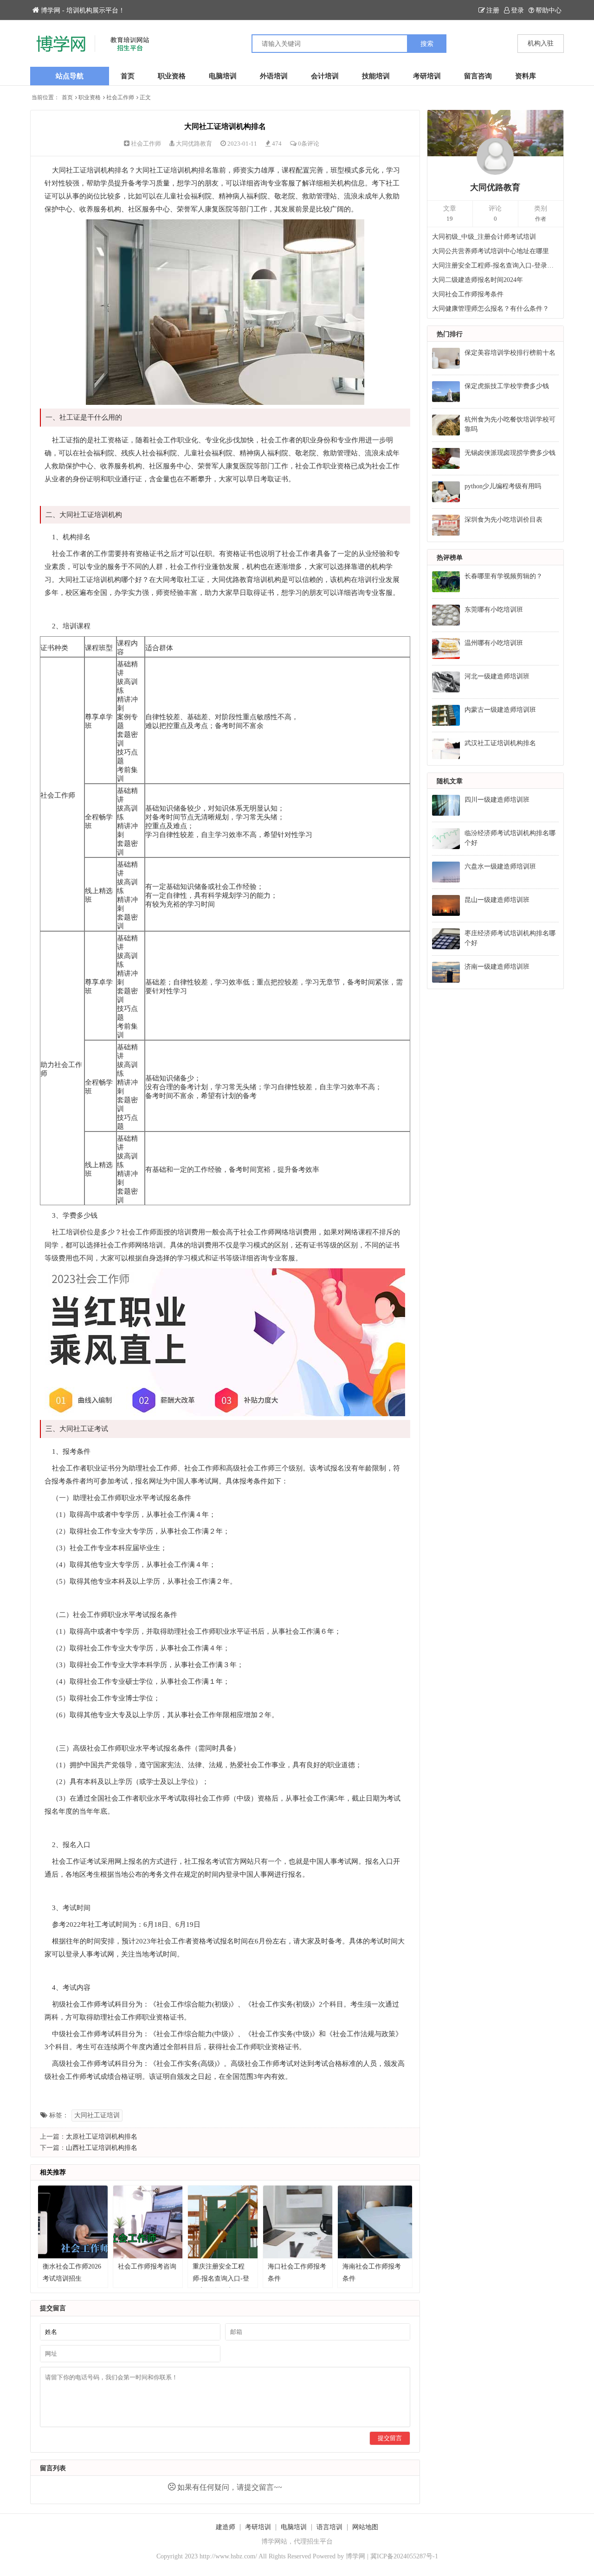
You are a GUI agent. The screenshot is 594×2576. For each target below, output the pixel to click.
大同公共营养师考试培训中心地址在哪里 (491, 251)
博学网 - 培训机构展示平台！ (83, 10)
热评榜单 (450, 558)
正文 (145, 97)
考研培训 (427, 76)
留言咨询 (478, 76)
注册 (493, 10)
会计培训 (325, 76)
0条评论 (309, 144)
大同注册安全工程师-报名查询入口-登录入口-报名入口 (496, 265)
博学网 (355, 2556)
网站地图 (365, 2527)
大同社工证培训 (97, 2115)
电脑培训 (223, 76)
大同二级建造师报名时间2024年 (478, 280)
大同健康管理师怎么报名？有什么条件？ (491, 309)
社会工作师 (120, 97)
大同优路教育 (194, 144)
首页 (128, 76)
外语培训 (274, 76)
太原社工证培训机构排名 (102, 2137)
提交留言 (390, 2438)
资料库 (526, 76)
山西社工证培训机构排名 (102, 2148)
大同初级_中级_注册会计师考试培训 (484, 237)
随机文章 (450, 781)
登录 (517, 10)
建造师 (226, 2527)
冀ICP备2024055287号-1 (404, 2556)
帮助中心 (549, 10)
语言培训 (329, 2527)
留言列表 (53, 2468)
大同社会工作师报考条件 (468, 294)
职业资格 (172, 76)
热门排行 (450, 334)
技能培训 (376, 76)
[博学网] (164, 44)
